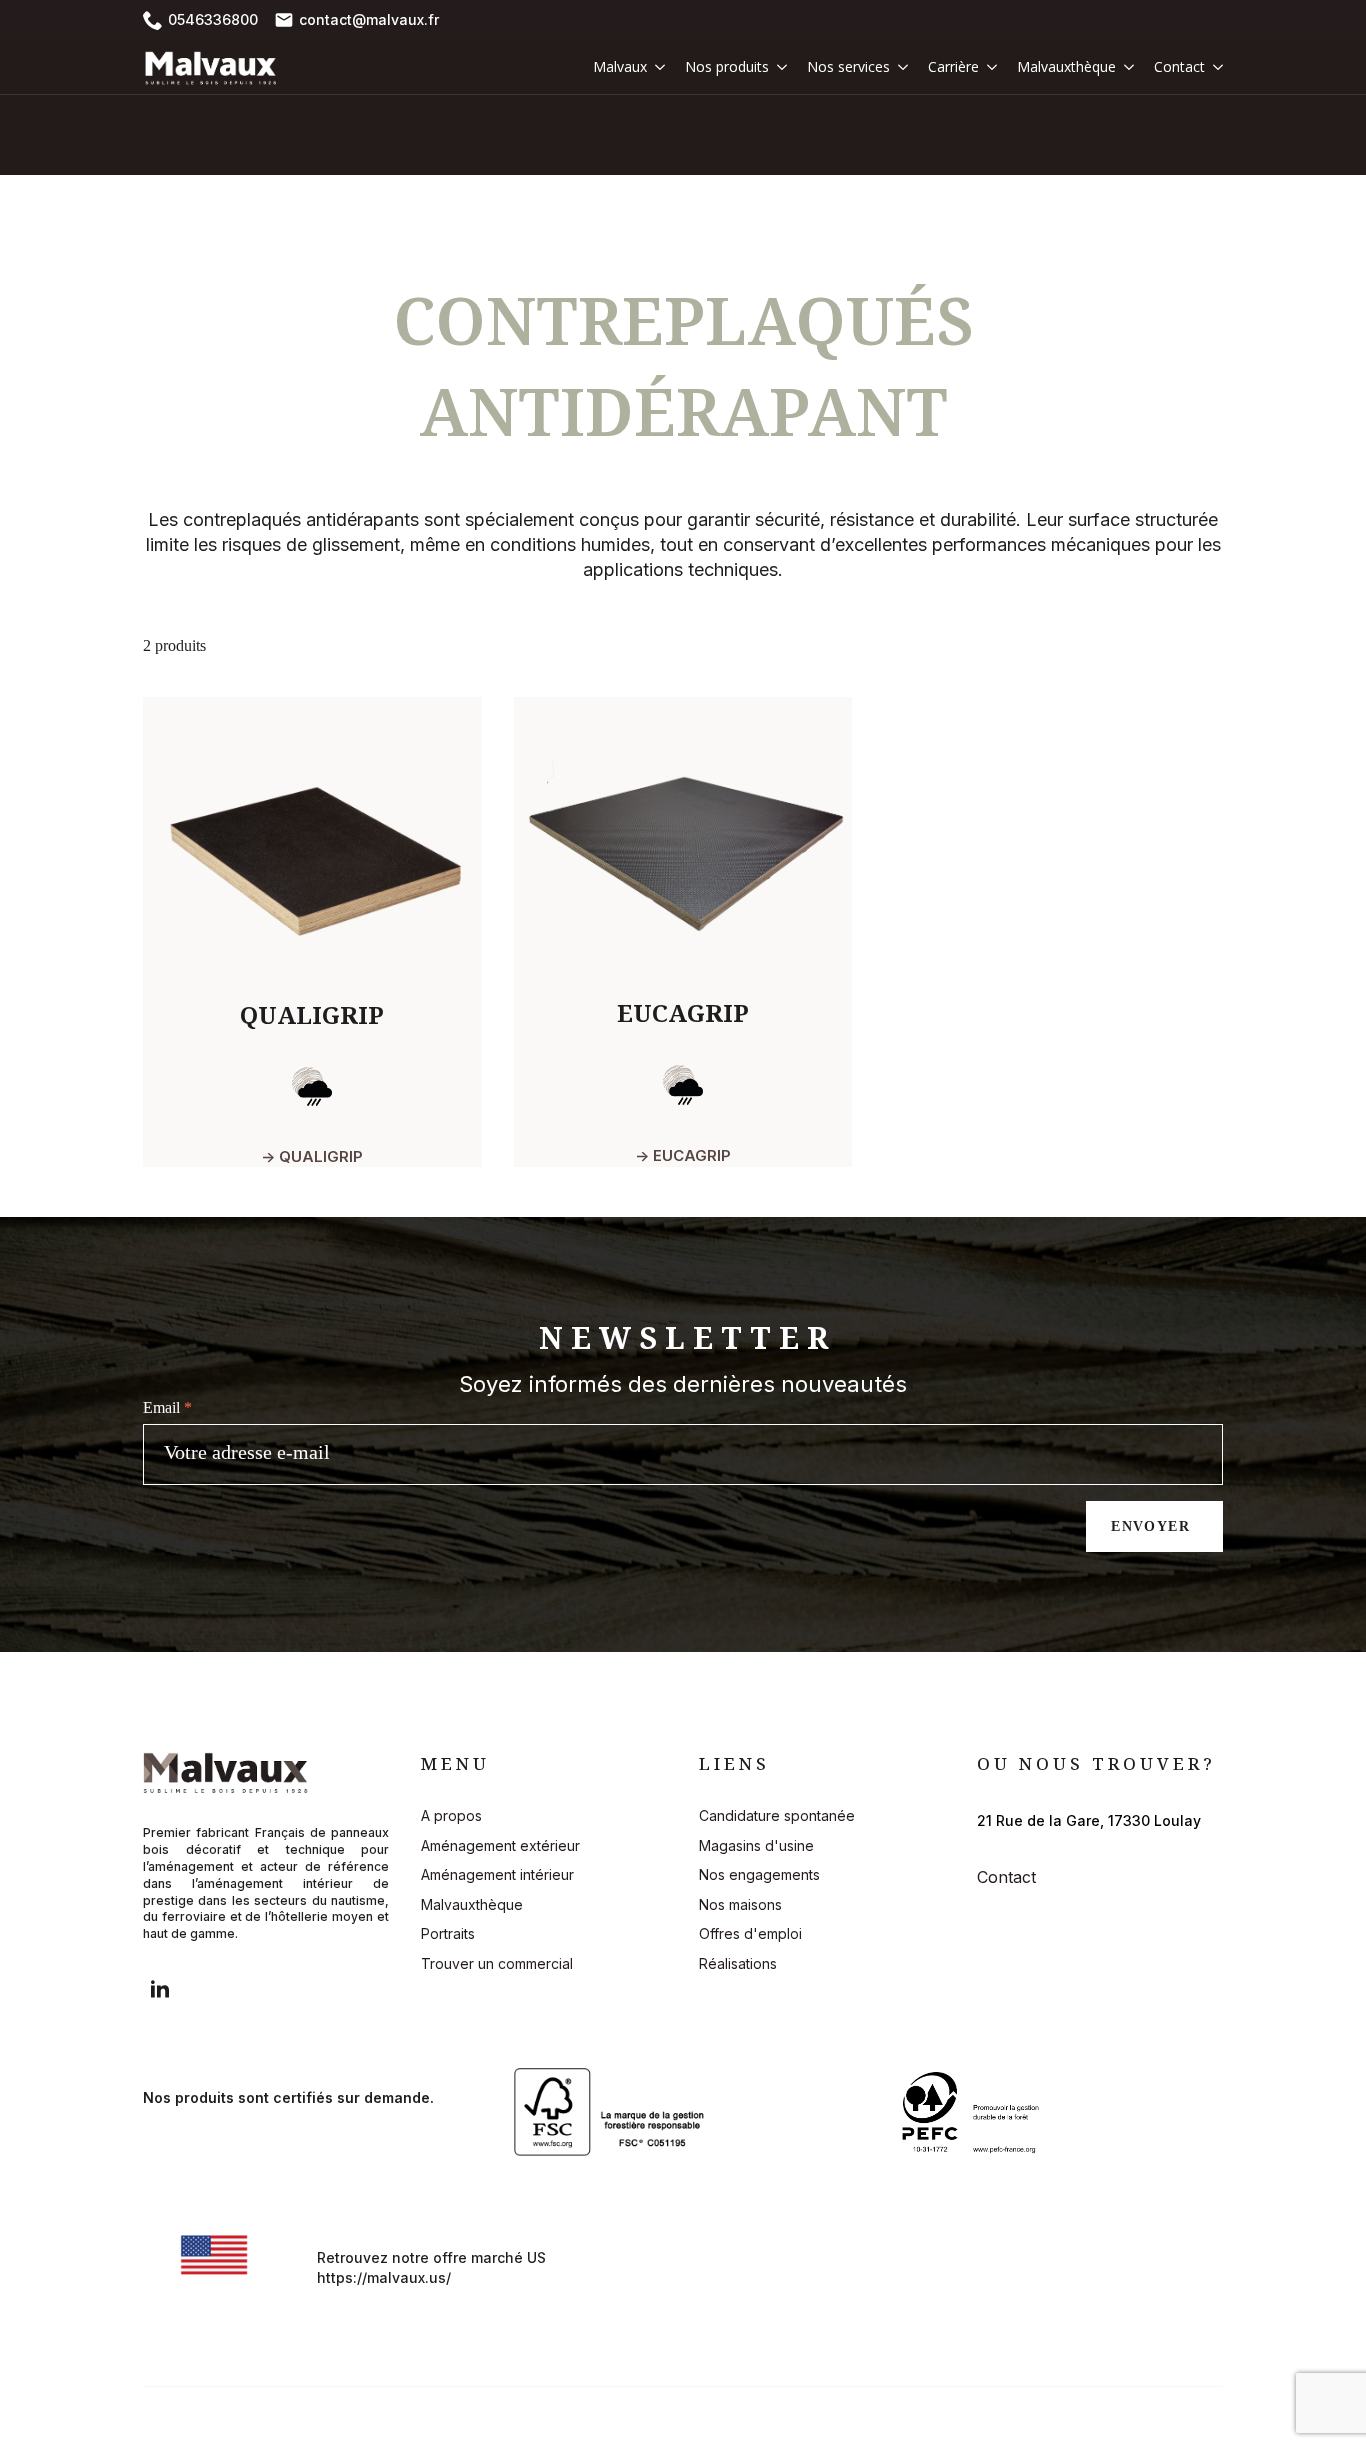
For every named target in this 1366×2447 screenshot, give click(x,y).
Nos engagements (759, 1874)
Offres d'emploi (750, 1933)
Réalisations (738, 1963)
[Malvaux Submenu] (656, 67)
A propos (451, 1815)
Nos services (848, 66)
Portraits (448, 1933)
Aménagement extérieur (500, 1845)
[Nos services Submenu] (899, 67)
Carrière (953, 66)
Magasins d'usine (756, 1845)
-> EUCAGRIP (683, 1155)
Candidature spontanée (777, 1815)
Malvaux (620, 66)
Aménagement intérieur (497, 1874)
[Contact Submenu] (1214, 67)
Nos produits (727, 66)
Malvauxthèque (1066, 66)
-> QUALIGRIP (312, 1156)
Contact (1179, 66)
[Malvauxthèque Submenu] (1125, 67)
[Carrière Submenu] (988, 67)
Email (167, 1408)
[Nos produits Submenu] (778, 67)
